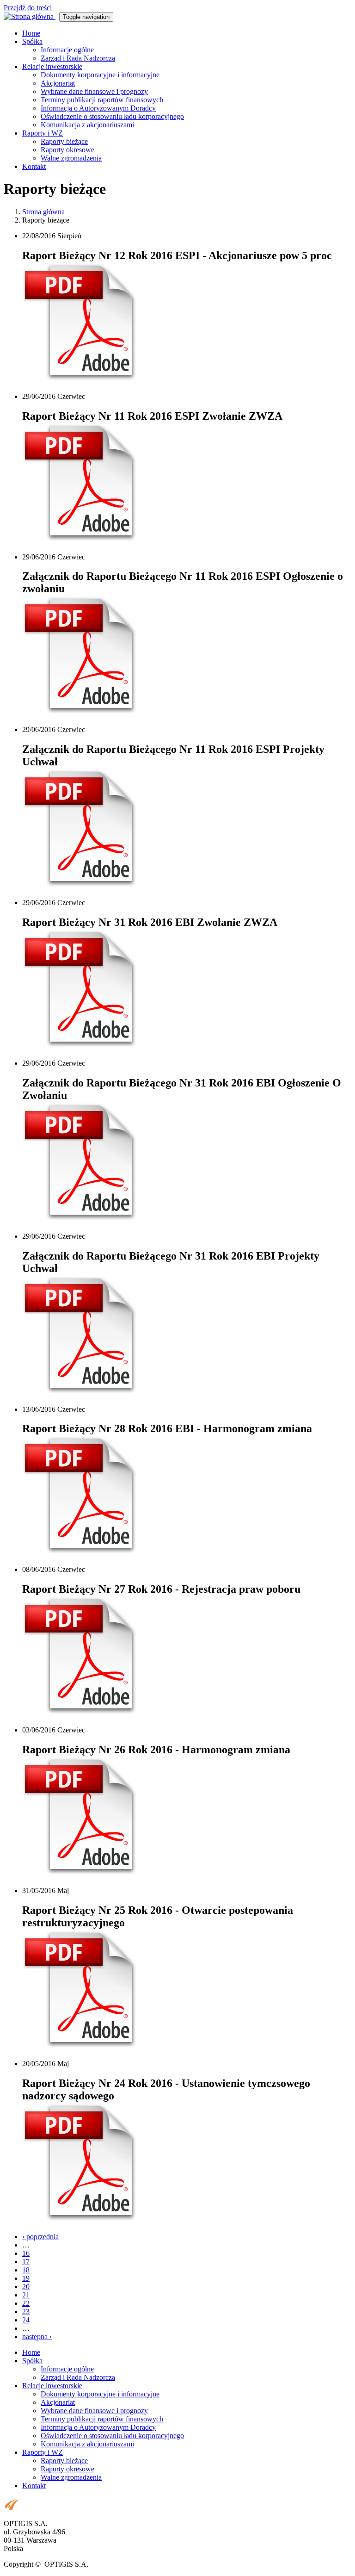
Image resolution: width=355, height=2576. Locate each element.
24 (26, 2320)
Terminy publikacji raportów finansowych (102, 100)
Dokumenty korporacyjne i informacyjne (100, 75)
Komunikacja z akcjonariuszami (87, 125)
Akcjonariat (58, 83)
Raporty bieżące (64, 141)
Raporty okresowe (67, 150)
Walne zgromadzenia (71, 158)
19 (26, 2278)
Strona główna (43, 212)
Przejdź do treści (28, 8)
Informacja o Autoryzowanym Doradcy (98, 108)
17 (26, 2262)
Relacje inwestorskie (52, 66)
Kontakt (34, 166)
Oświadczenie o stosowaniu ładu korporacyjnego (112, 116)
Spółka (32, 41)
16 (26, 2253)
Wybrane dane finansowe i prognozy (94, 91)
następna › (37, 2337)
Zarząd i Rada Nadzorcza (78, 58)
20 (26, 2287)
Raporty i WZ (43, 133)
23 (26, 2312)
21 (26, 2295)
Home (31, 33)
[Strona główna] (30, 16)
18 (26, 2270)
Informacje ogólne (67, 50)
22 (26, 2303)
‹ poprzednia (40, 2237)
